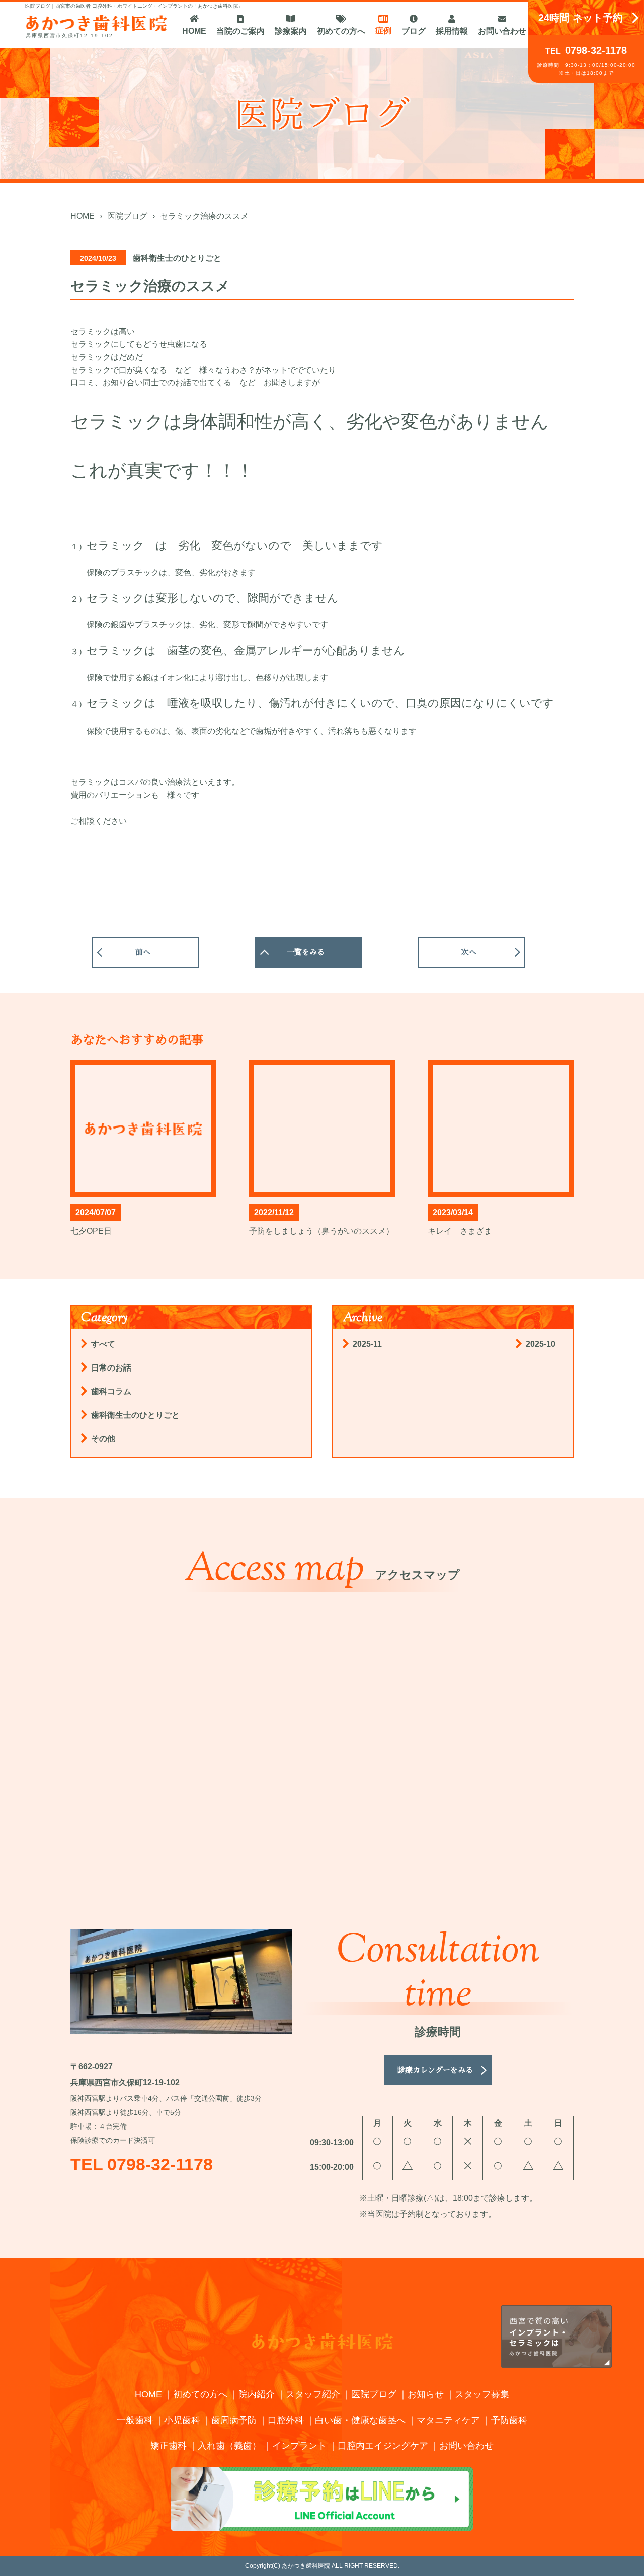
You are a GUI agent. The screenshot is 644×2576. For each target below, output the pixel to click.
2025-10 (541, 1344)
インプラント (299, 2446)
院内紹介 (257, 2394)
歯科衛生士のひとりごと (135, 1415)
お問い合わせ (502, 31)
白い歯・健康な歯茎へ (360, 2420)
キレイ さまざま (460, 1231)
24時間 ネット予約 (581, 18)
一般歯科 (135, 2420)
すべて (103, 1344)
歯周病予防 (234, 2420)
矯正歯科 (169, 2446)
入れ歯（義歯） (229, 2446)
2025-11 (367, 1344)
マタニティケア (448, 2420)
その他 (103, 1439)
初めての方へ (341, 31)
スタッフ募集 (482, 2394)
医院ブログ (374, 2394)
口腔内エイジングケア (383, 2446)
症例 (383, 30)
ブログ (414, 31)
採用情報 (452, 31)
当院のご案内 (240, 31)
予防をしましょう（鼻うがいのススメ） (321, 1231)
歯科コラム (111, 1391)
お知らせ (426, 2394)
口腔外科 (286, 2420)
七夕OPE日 (91, 1231)
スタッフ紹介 (313, 2394)
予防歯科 (509, 2420)
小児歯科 (182, 2420)
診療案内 (291, 31)
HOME (194, 31)
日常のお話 (111, 1368)
